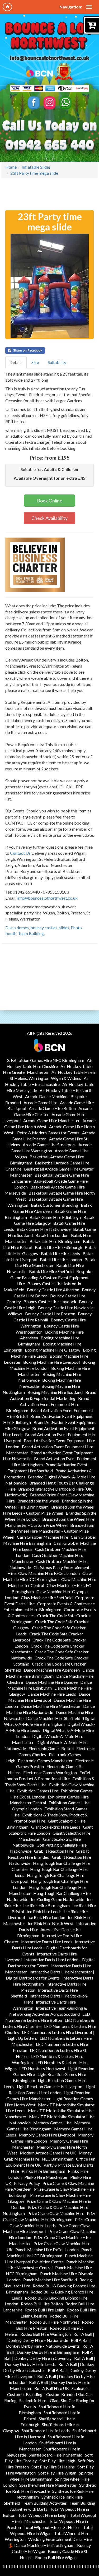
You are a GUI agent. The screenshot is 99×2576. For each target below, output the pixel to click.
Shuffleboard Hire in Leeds (46, 2431)
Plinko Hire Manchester (46, 2177)
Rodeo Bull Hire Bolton (42, 2304)
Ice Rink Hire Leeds (44, 1911)
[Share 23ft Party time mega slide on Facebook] (49, 350)
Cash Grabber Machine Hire (43, 1537)
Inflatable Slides (36, 167)
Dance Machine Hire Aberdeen (52, 1670)
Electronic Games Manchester (45, 1761)
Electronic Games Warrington (50, 1772)
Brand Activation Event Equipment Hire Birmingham (48, 1404)
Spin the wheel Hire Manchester (48, 2485)
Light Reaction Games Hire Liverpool (50, 2086)
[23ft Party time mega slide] (49, 286)
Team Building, (31, 933)
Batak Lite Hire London (61, 1259)
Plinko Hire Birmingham (43, 2171)
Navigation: (71, 7)
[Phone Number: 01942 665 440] (50, 145)
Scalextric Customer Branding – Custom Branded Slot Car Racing (48, 2394)
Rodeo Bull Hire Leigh (45, 2310)
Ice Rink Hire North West (51, 1923)
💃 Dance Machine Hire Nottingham (41, 2545)
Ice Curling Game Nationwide (58, 1899)
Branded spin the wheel (38, 1501)
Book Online (50, 501)
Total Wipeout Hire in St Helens (52, 2527)
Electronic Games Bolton (51, 1748)
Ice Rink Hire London (46, 1917)
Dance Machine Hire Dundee (52, 1682)
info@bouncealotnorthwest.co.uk (47, 898)
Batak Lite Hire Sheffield (51, 1271)
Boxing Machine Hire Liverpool (51, 1362)
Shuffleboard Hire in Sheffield (56, 2455)
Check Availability (49, 518)
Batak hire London (52, 1235)
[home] (7, 7)
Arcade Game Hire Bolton (52, 1108)
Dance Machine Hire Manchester (51, 1706)
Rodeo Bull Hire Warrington (46, 2334)
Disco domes (17, 928)
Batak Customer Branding (55, 1205)
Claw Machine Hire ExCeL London (49, 1573)
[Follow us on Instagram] (49, 103)
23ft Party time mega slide (34, 173)
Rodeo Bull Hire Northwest (55, 2322)
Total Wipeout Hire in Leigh (43, 2515)
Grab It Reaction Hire (54, 1851)
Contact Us (20, 853)
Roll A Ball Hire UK (52, 2388)
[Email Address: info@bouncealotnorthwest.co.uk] (50, 58)
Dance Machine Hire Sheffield (53, 1718)
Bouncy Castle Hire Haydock (50, 1301)
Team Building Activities (45, 2503)
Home (11, 167)
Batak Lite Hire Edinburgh (58, 1247)
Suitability (57, 362)
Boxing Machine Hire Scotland (55, 1392)
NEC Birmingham (58, 2159)
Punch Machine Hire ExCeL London (47, 2249)
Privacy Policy (27, 2183)
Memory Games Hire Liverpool (47, 2135)
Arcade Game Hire (40, 1102)
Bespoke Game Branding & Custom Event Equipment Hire (51, 1277)
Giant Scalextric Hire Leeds (56, 1827)
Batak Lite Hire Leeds (60, 1253)
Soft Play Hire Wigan (57, 2473)
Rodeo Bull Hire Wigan (56, 2557)
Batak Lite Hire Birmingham (55, 1241)
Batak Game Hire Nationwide (44, 1229)
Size (35, 362)
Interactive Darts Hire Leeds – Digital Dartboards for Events (53, 1948)
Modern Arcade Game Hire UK (48, 2153)
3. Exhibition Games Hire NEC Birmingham (46, 1060)
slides (64, 928)
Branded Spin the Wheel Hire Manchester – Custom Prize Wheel (48, 1531)
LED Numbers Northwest (42, 2068)
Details (16, 362)
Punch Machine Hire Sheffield (50, 2280)
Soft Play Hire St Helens (53, 2467)
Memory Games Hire (52, 2123)
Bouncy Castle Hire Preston (50, 1314)
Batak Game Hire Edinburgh (55, 1217)
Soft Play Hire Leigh (57, 2461)
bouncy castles (44, 928)
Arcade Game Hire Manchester (51, 1120)
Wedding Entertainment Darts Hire (60, 2539)
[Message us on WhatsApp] (65, 103)
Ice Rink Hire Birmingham (46, 1905)
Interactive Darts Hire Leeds (47, 1942)
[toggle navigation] (89, 7)
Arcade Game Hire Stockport (49, 1144)
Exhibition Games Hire (38, 1791)
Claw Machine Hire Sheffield (47, 1597)
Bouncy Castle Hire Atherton (53, 1290)
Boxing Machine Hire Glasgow (53, 1350)
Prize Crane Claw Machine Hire (56, 2213)
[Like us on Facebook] (34, 103)
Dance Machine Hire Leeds (52, 1694)
